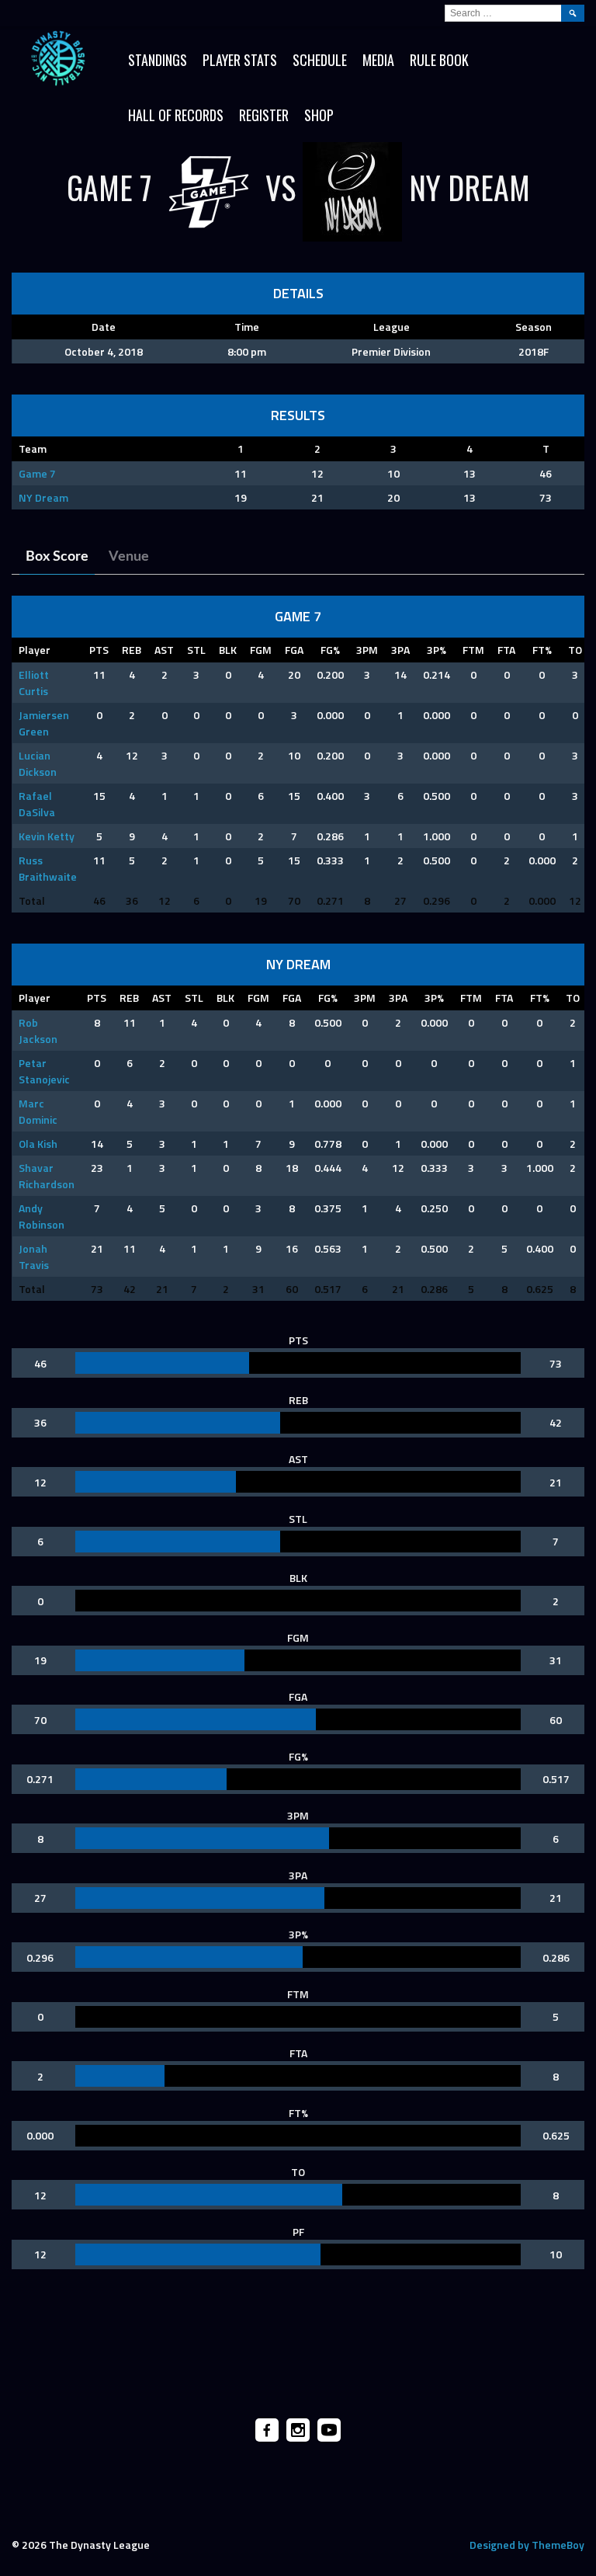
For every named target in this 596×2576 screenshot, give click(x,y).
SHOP (319, 115)
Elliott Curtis (34, 683)
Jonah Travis (34, 1257)
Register (264, 115)
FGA (294, 650)
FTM (473, 650)
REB (132, 650)
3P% (437, 650)
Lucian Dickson (38, 763)
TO (575, 650)
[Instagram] (298, 2430)
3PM (367, 650)
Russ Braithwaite (48, 868)
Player (35, 650)
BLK (228, 650)
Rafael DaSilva (37, 804)
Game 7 (37, 473)
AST (164, 650)
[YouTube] (329, 2430)
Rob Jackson (38, 1031)
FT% (542, 650)
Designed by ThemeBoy (527, 2545)
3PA (400, 650)
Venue (129, 557)
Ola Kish (38, 1144)
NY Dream (43, 497)
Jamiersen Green (44, 723)
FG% (330, 650)
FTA (506, 650)
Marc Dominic (38, 1111)
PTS (99, 650)
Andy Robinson (42, 1216)
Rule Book (439, 60)
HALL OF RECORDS (176, 115)
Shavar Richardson (47, 1176)
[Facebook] (267, 2430)
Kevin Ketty (47, 836)
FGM (261, 650)
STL (196, 650)
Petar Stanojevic (44, 1071)
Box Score (57, 557)
